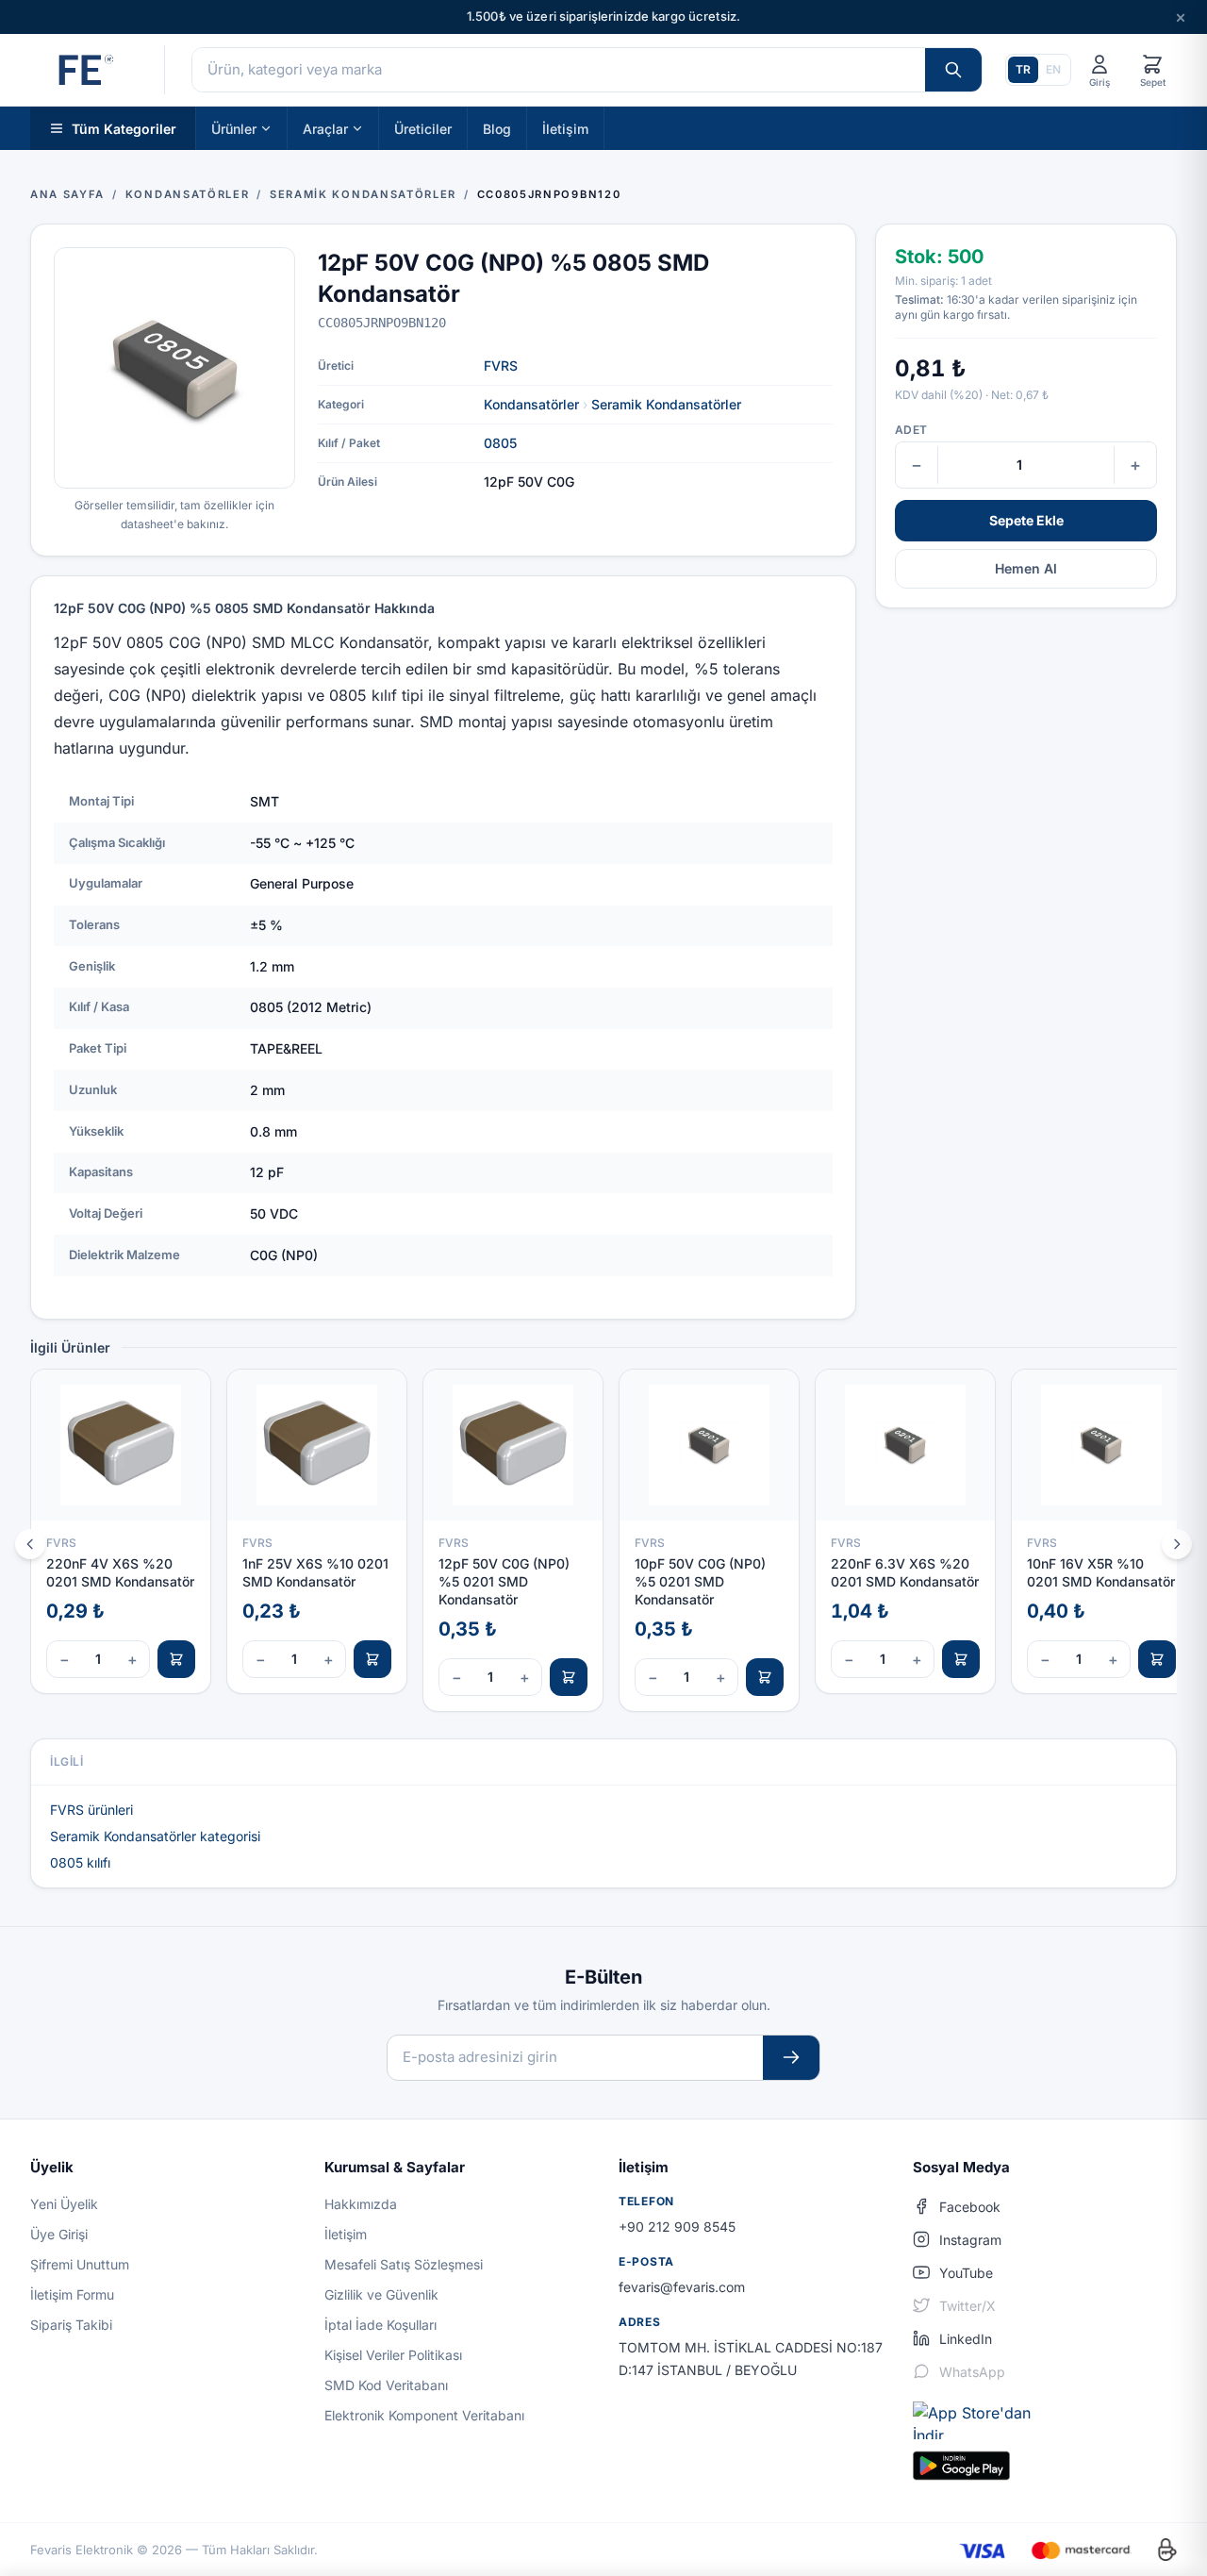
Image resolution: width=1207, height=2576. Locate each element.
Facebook (970, 2207)
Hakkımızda (361, 2204)
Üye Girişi (59, 2234)
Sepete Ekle (1026, 520)
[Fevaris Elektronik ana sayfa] (84, 70)
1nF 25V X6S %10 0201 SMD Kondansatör (315, 1572)
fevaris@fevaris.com (682, 2287)
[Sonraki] (1177, 1544)
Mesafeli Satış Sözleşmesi (404, 2264)
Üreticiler (423, 128)
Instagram (970, 2240)
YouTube (966, 2273)
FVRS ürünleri (91, 1810)
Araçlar (325, 128)
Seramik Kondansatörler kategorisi (155, 1836)
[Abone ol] (791, 2058)
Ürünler (234, 128)
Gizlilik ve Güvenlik (381, 2294)
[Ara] (953, 70)
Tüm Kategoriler (124, 128)
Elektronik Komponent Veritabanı (424, 2415)
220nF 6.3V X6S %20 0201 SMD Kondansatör (905, 1572)
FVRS (501, 366)
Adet (911, 430)
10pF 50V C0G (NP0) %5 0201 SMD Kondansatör (700, 1582)
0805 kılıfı (80, 1862)
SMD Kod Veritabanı (386, 2385)
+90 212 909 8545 (677, 2227)
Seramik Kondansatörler (666, 404)
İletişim (565, 128)
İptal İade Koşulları (380, 2325)
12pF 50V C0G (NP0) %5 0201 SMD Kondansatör (504, 1582)
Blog (497, 128)
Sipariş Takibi (71, 2325)
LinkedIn (966, 2339)
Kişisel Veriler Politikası (393, 2355)
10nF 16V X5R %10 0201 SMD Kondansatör (1101, 1572)
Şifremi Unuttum (80, 2264)
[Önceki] (30, 1544)
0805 (500, 443)
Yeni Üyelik (64, 2204)
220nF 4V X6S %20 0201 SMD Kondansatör (120, 1572)
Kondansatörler (531, 404)
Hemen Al (1026, 568)
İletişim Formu (72, 2294)
